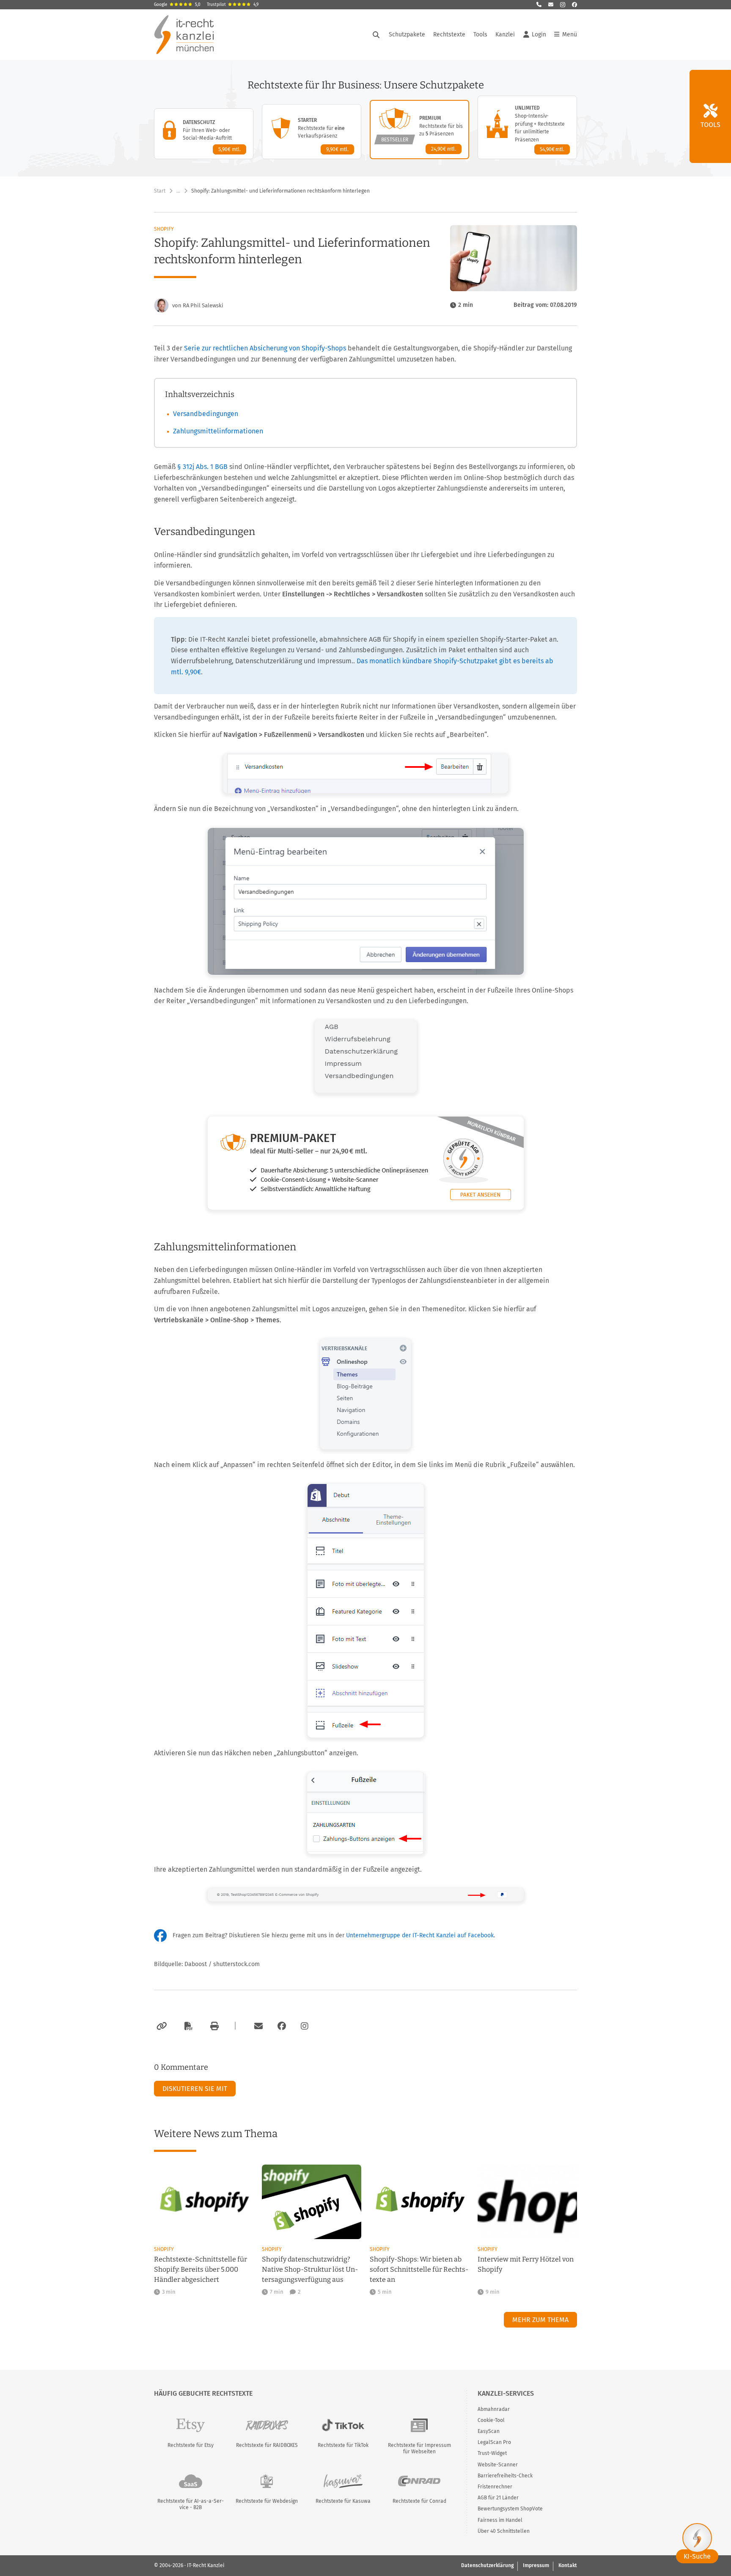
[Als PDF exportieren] (187, 2026)
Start (160, 191)
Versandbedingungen (206, 414)
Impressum (536, 2565)
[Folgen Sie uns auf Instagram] (563, 5)
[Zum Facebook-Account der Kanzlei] (282, 2026)
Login (539, 34)
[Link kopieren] (161, 2026)
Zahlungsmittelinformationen (218, 431)
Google (177, 5)
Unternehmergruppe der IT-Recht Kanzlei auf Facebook (420, 1935)
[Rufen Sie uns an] (539, 5)
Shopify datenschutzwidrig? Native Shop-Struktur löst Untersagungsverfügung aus (310, 2269)
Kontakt (568, 2565)
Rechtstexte (449, 34)
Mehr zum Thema (540, 2320)
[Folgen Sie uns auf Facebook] (574, 5)
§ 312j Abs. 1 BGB (202, 467)
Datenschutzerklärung (487, 2565)
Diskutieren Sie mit (195, 2089)
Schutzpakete (407, 34)
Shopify (164, 229)
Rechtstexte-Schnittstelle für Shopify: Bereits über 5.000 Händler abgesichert (201, 2269)
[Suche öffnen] (376, 35)
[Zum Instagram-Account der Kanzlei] (305, 2026)
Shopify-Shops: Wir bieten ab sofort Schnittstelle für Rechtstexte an (419, 2269)
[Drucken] (213, 2026)
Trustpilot (233, 5)
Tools (480, 34)
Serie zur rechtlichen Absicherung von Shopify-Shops (265, 348)
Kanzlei (505, 34)
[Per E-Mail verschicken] (257, 2026)
